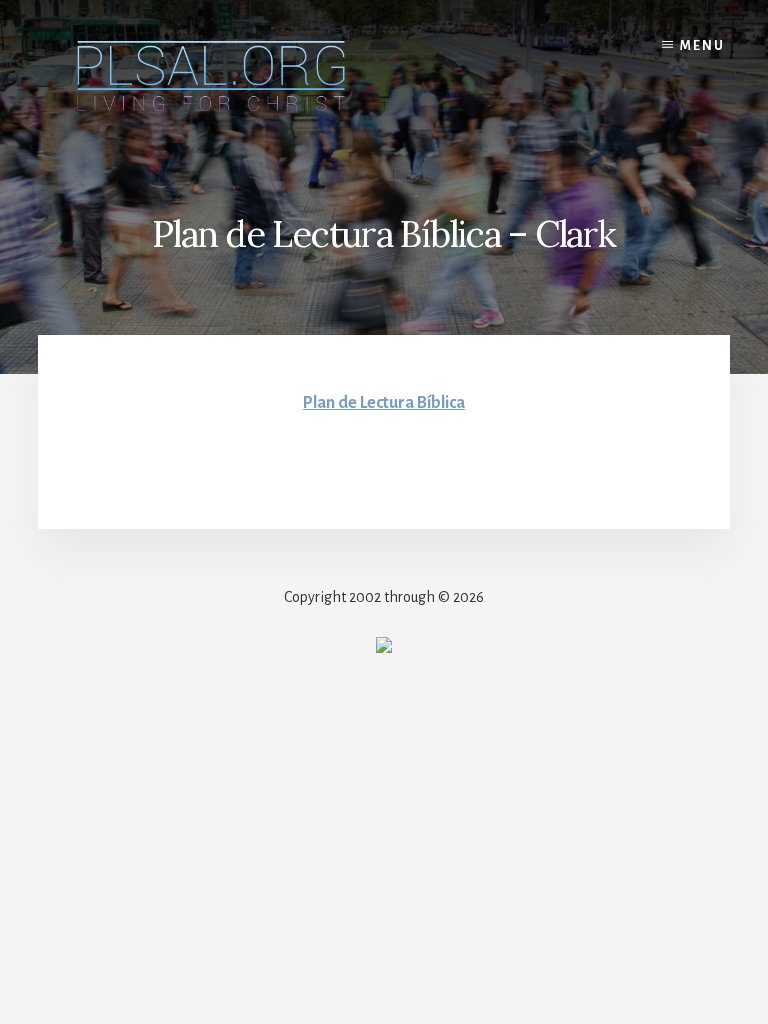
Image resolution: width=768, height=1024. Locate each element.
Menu (702, 46)
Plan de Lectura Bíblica (384, 403)
